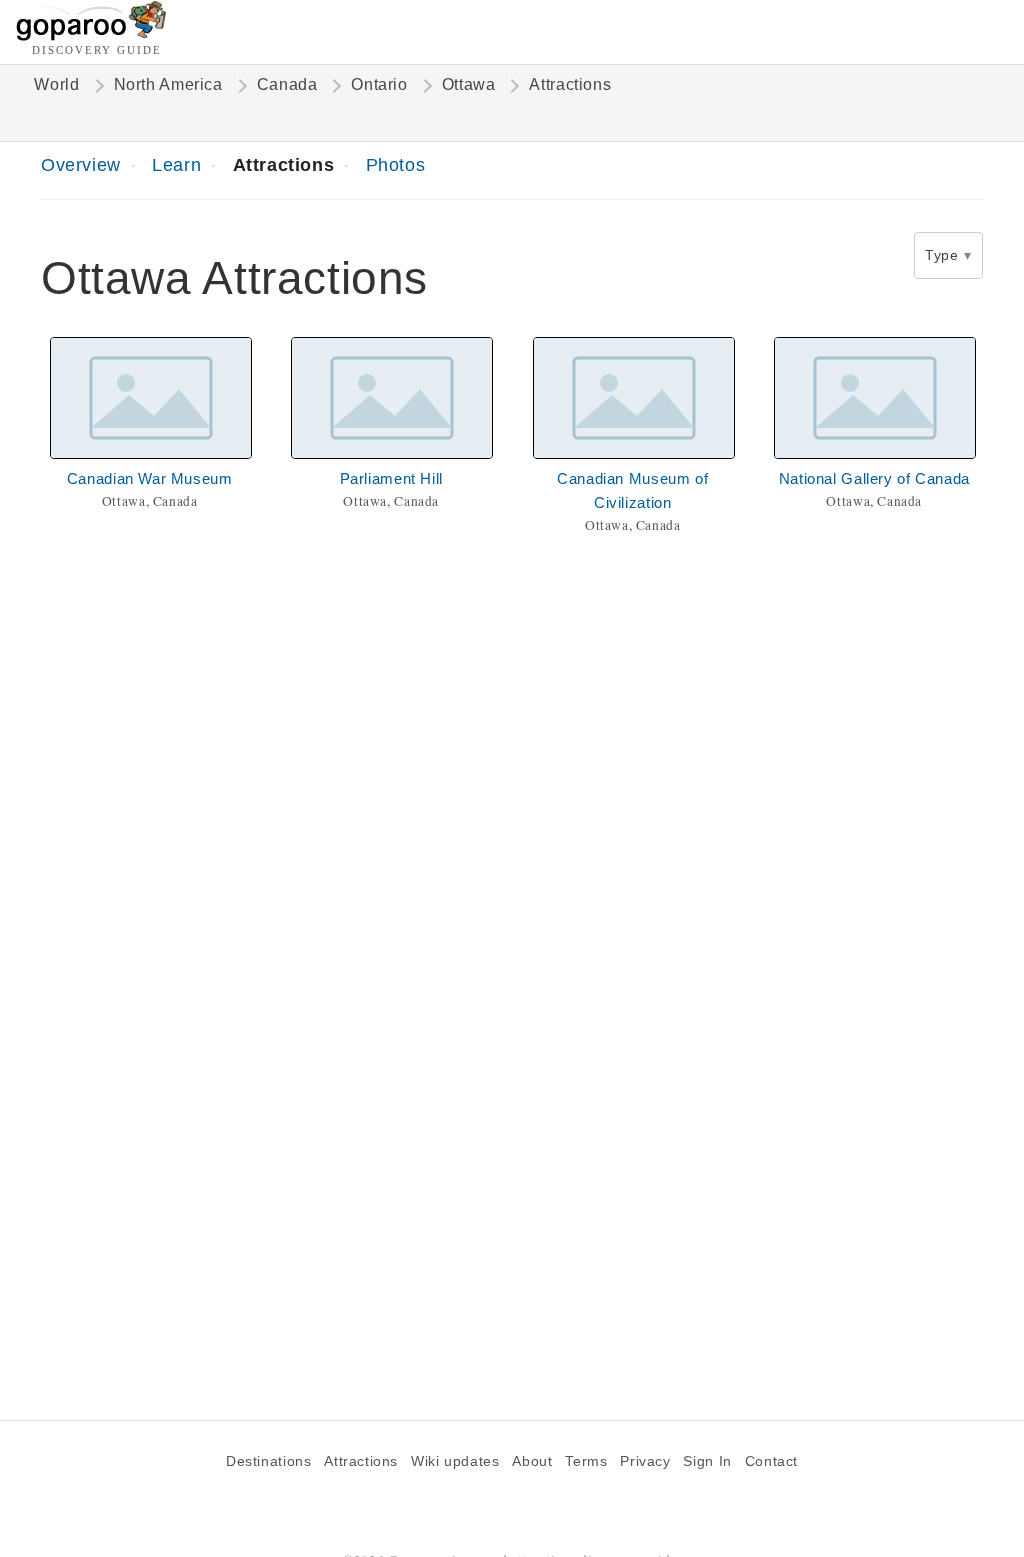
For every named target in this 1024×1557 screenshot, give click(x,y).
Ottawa (469, 84)
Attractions (284, 164)
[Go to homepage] (91, 35)
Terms (586, 1461)
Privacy (645, 1461)
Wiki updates (455, 1461)
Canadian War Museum (150, 478)
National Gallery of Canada (874, 478)
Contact (771, 1461)
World (56, 84)
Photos (396, 164)
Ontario (379, 84)
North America (168, 84)
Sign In (707, 1461)
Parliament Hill (391, 478)
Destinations (268, 1461)
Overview (81, 164)
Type (941, 255)
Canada (287, 84)
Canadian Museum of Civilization (632, 490)
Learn (176, 164)
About (532, 1461)
